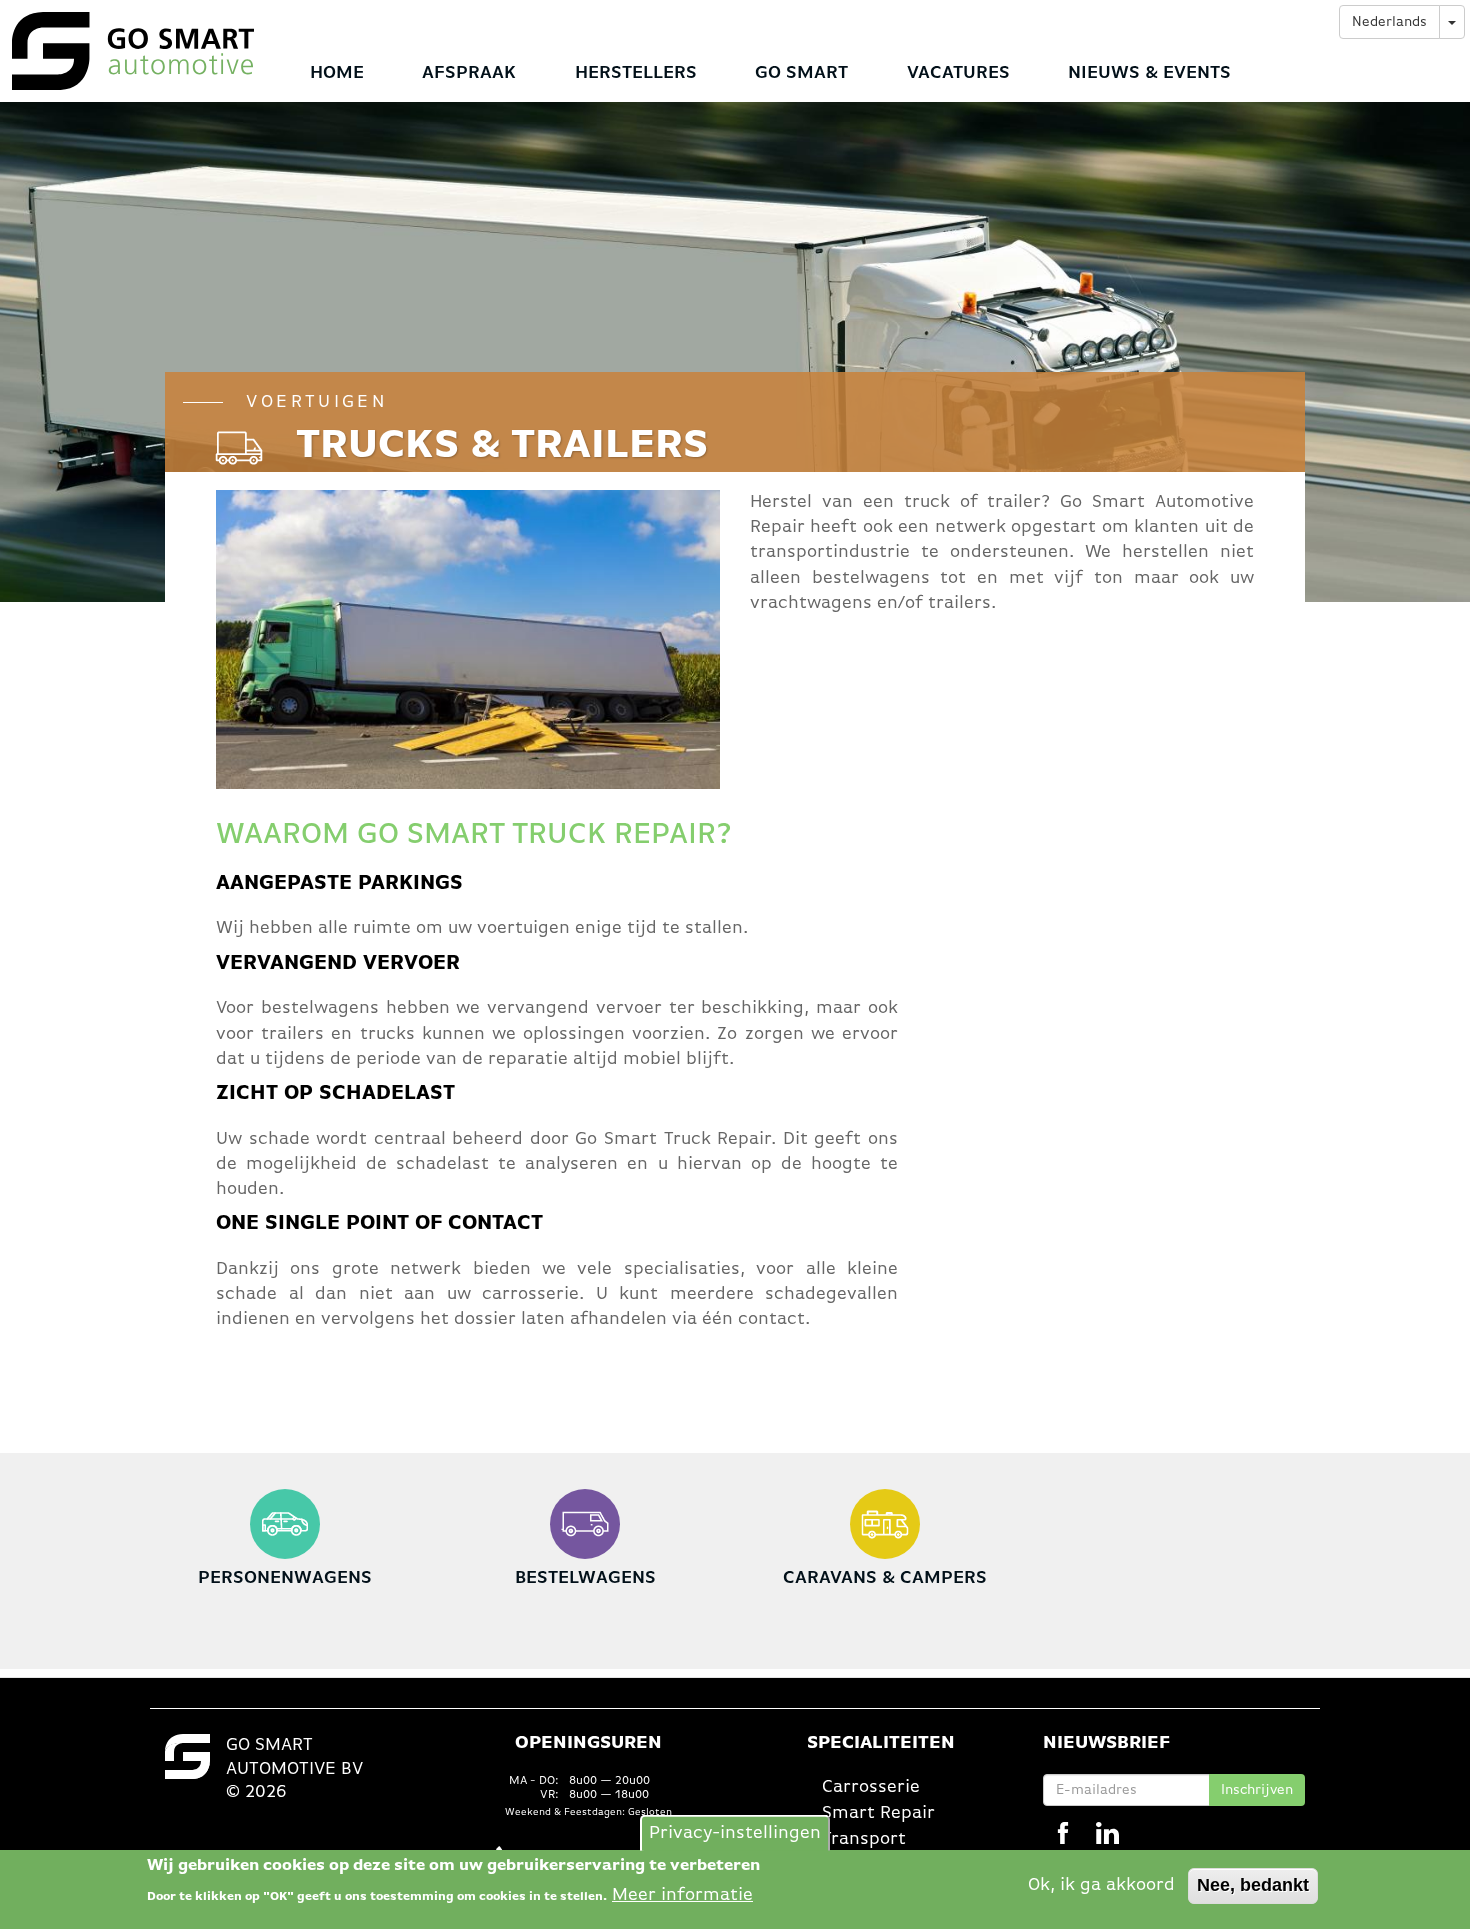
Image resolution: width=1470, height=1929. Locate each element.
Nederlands (1389, 22)
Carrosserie (871, 1787)
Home (337, 73)
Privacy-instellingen (735, 1832)
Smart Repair (878, 1813)
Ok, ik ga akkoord (1101, 1885)
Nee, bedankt (1253, 1885)
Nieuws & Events (1149, 73)
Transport (864, 1839)
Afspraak (469, 73)
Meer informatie (682, 1894)
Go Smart (801, 73)
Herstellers (636, 73)
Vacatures (958, 73)
